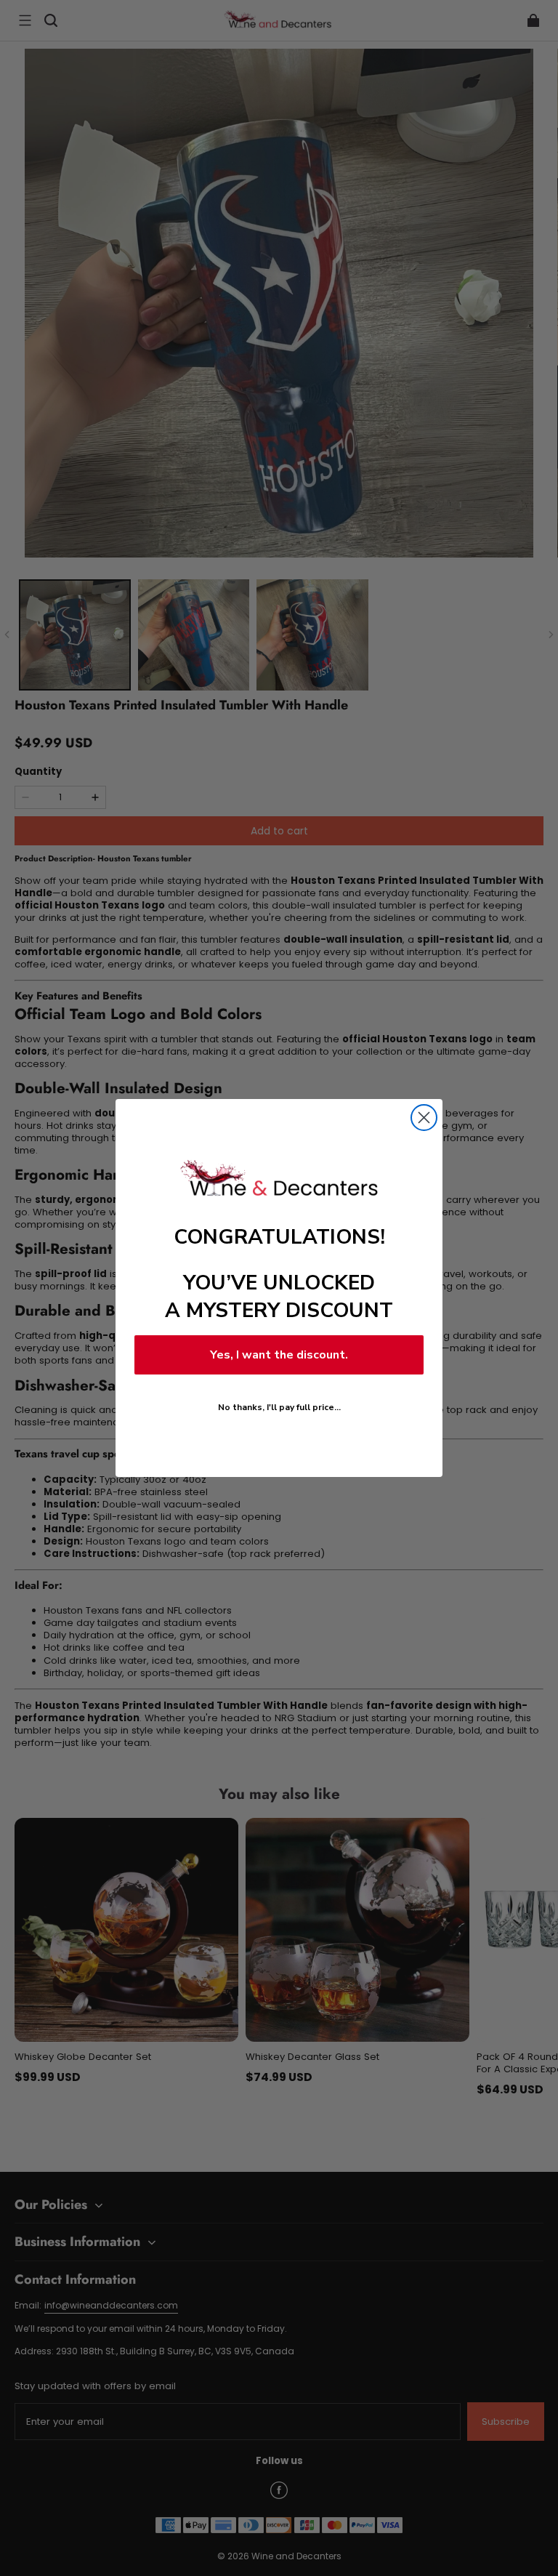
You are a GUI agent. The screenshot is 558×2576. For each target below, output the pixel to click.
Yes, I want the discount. (279, 1355)
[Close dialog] (424, 1118)
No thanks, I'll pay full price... (279, 1407)
